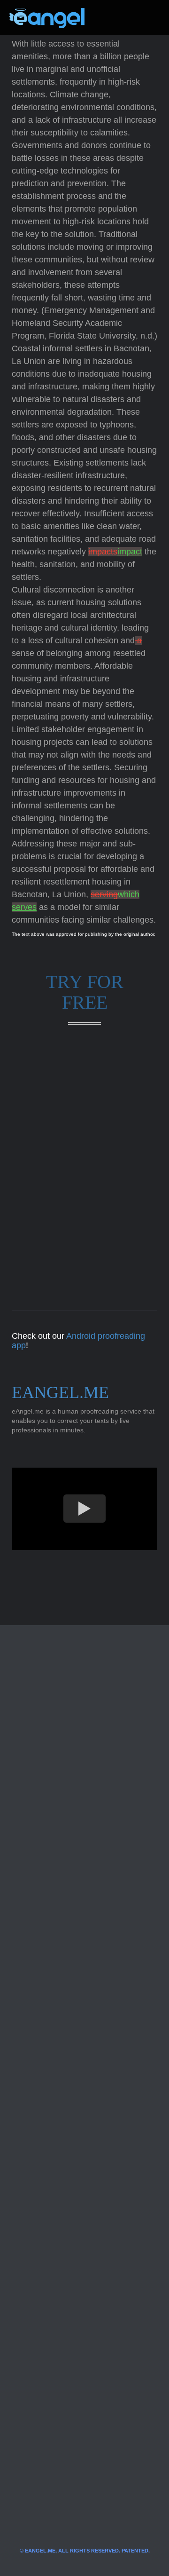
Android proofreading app (78, 1341)
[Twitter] (107, 18)
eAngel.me (60, 1392)
